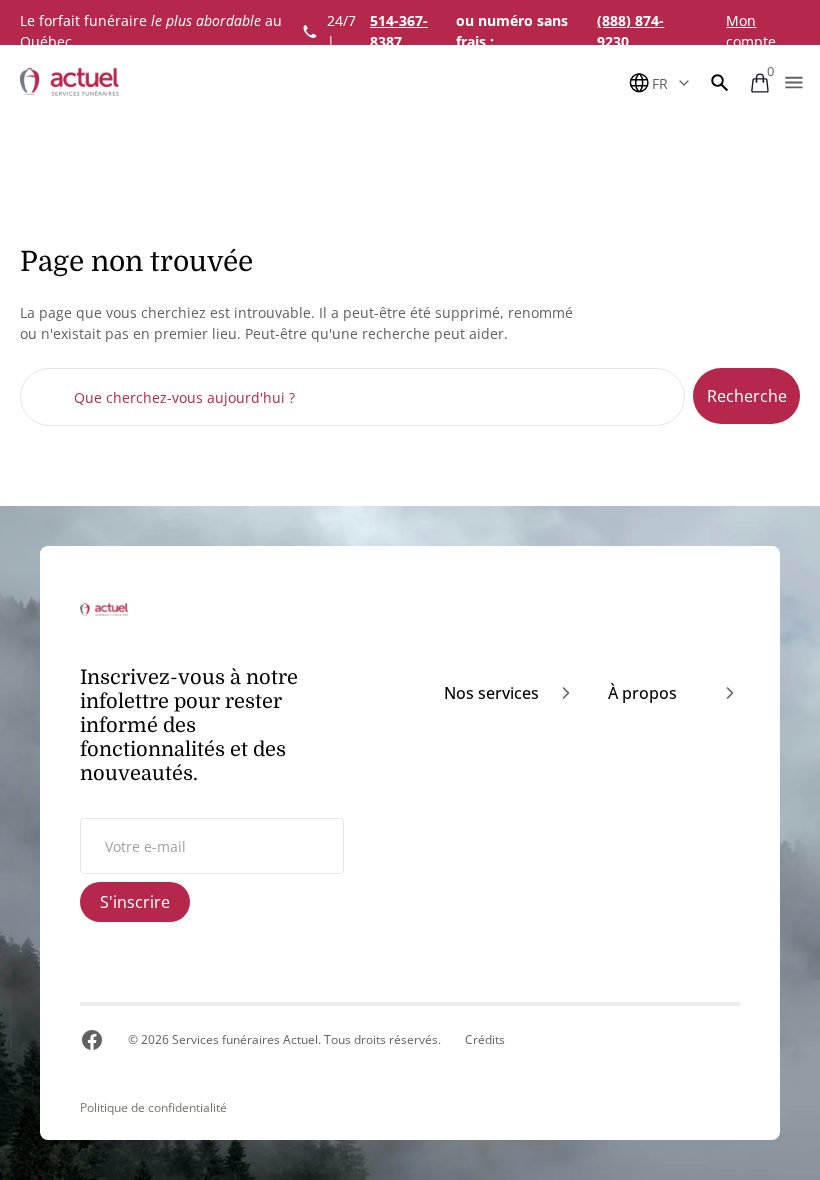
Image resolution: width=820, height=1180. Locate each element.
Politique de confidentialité (153, 1108)
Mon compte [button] (751, 31)
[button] (720, 83)
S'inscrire (135, 902)
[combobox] (352, 397)
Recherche (747, 396)
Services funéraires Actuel (245, 1039)
